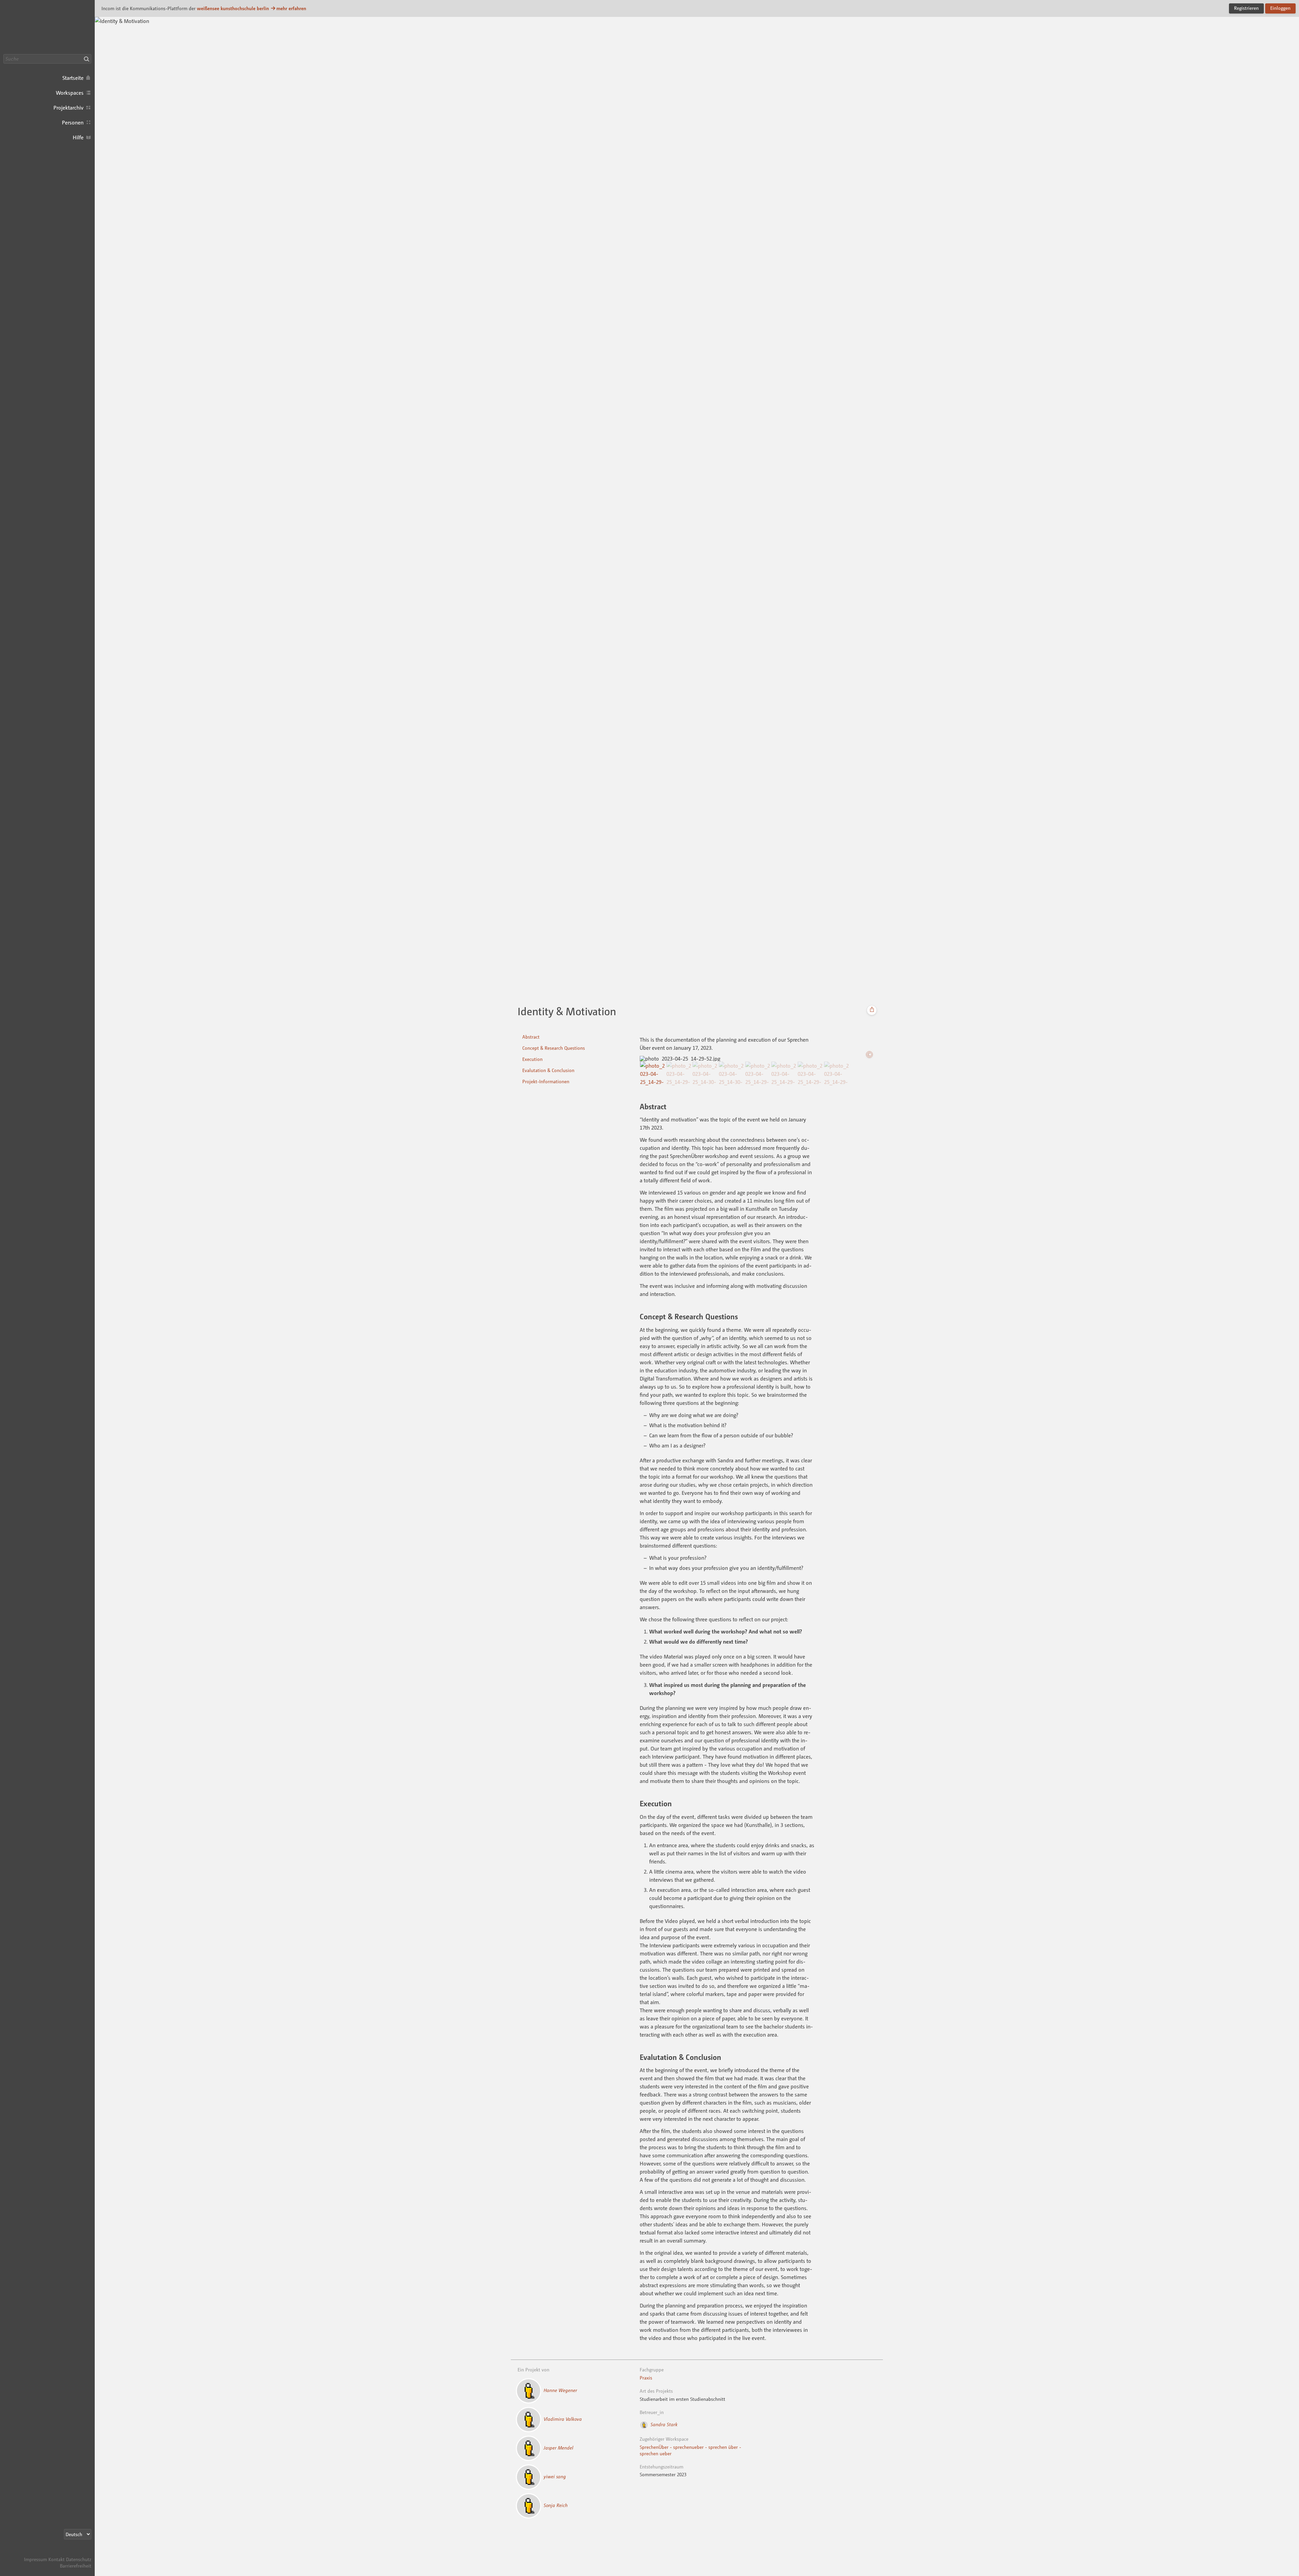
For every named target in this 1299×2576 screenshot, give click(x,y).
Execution (532, 1059)
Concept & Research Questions (554, 1048)
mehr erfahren (291, 8)
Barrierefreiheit (76, 2566)
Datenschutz (79, 2559)
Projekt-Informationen (546, 1081)
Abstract (531, 1037)
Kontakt (56, 2559)
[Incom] (79, 2553)
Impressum (36, 2559)
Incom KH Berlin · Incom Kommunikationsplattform (47, 27)
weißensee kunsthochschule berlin (233, 8)
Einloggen (1280, 8)
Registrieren (1246, 8)
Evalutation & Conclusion (548, 1070)
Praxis (646, 2378)
